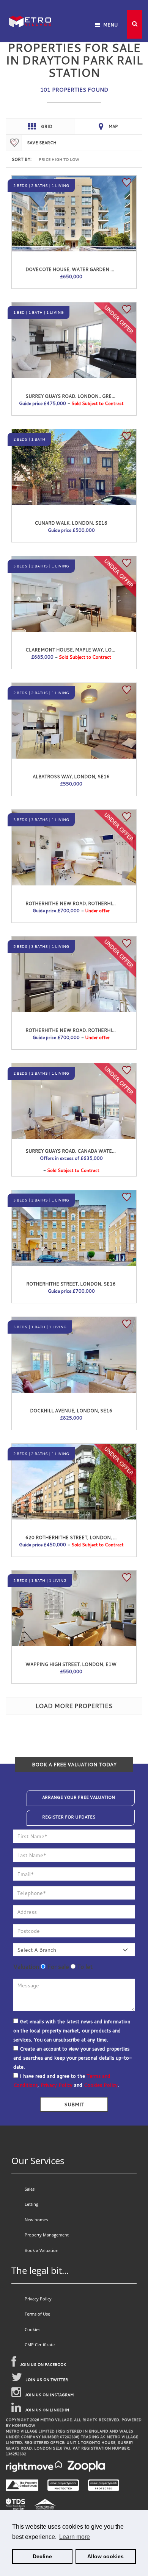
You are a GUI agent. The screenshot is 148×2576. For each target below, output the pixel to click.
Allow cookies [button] (105, 2556)
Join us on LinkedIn (47, 2410)
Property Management (47, 2235)
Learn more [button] (75, 2537)
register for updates (69, 1817)
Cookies (32, 2329)
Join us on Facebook (43, 2365)
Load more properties (74, 1706)
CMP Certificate (40, 2345)
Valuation (26, 1967)
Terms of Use (37, 2314)
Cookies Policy (101, 2085)
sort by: (22, 159)
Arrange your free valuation (79, 1797)
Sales (30, 2189)
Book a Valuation (42, 2250)
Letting (31, 2204)
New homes (36, 2220)
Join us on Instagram (49, 2395)
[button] (135, 24)
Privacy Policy (57, 2085)
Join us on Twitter (47, 2380)
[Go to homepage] (30, 11)
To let (84, 1967)
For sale (57, 1967)
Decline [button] (42, 2556)
